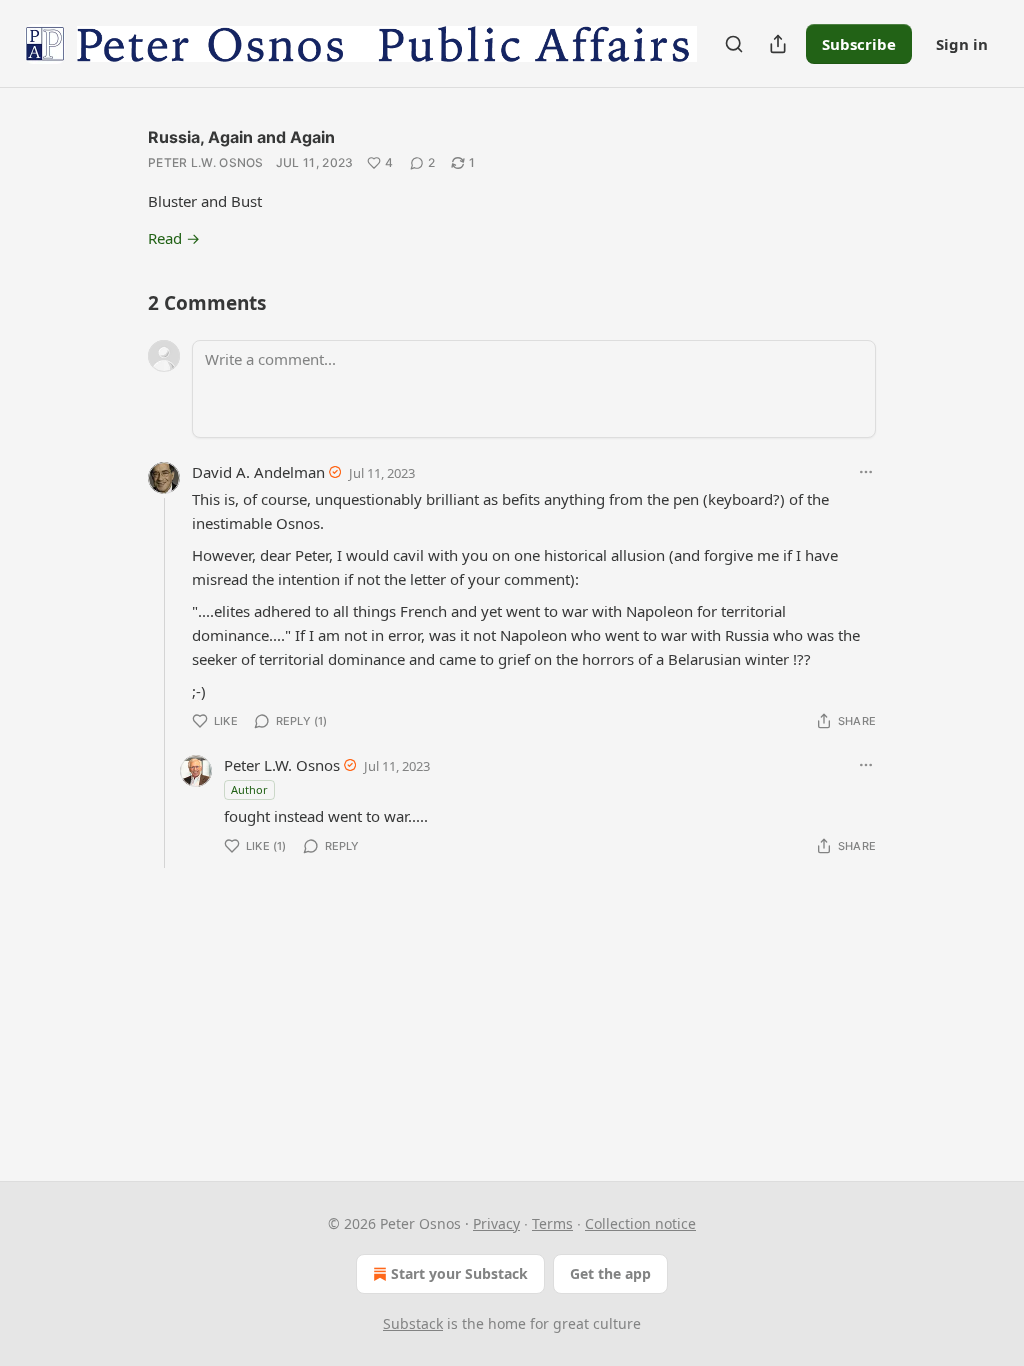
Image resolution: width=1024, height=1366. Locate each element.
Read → (174, 238)
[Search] (734, 44)
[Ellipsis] (866, 472)
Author (249, 789)
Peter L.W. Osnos (206, 162)
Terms (552, 1223)
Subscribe (859, 44)
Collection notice (640, 1223)
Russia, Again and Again (241, 137)
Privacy (496, 1223)
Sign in (962, 44)
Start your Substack (459, 1273)
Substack (413, 1323)
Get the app (610, 1273)
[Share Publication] (778, 44)
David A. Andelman (258, 472)
